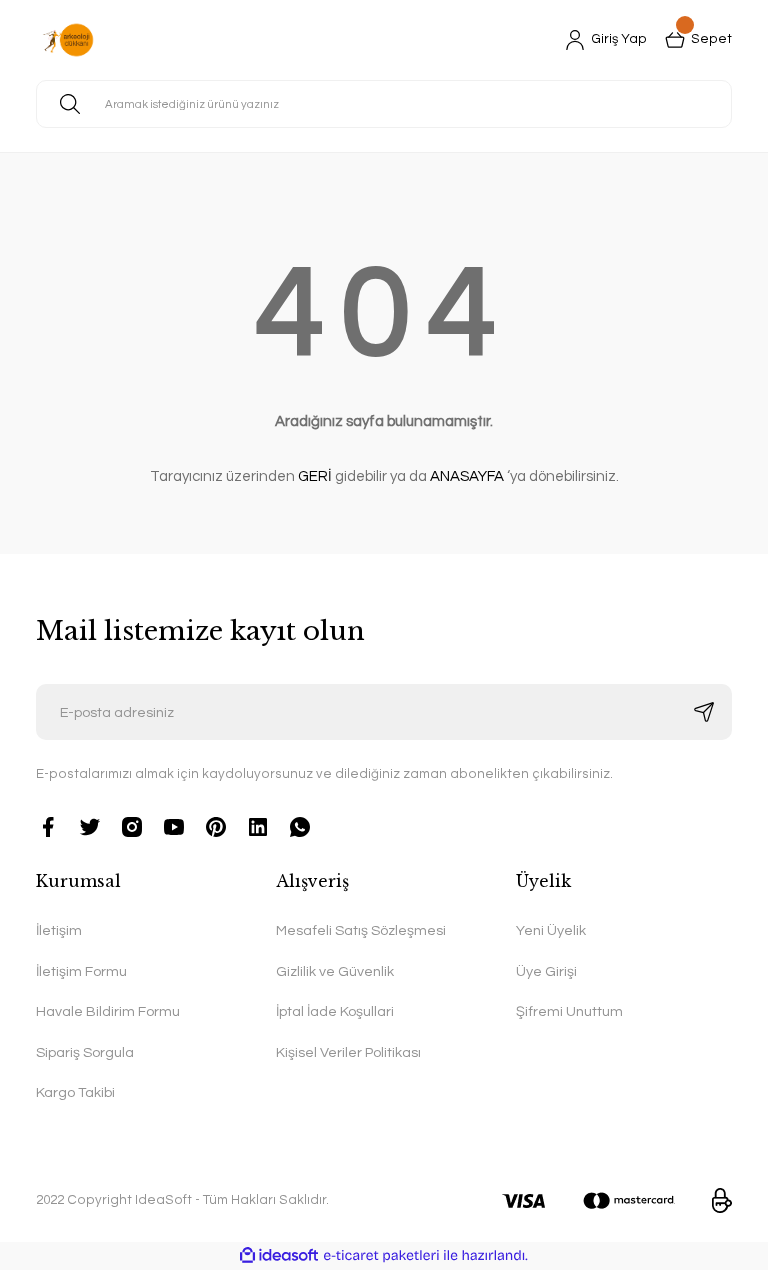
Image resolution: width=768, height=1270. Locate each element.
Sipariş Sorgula (85, 1052)
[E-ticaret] (381, 1255)
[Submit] (704, 712)
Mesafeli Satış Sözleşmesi (361, 930)
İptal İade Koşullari (335, 1011)
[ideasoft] (279, 1256)
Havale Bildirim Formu (108, 1011)
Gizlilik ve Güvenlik (335, 971)
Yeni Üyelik (551, 930)
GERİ (315, 476)
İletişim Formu (81, 971)
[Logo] (68, 40)
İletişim (59, 930)
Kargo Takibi (75, 1092)
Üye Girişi (546, 971)
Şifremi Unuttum (569, 1011)
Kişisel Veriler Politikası (348, 1052)
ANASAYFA (467, 476)
